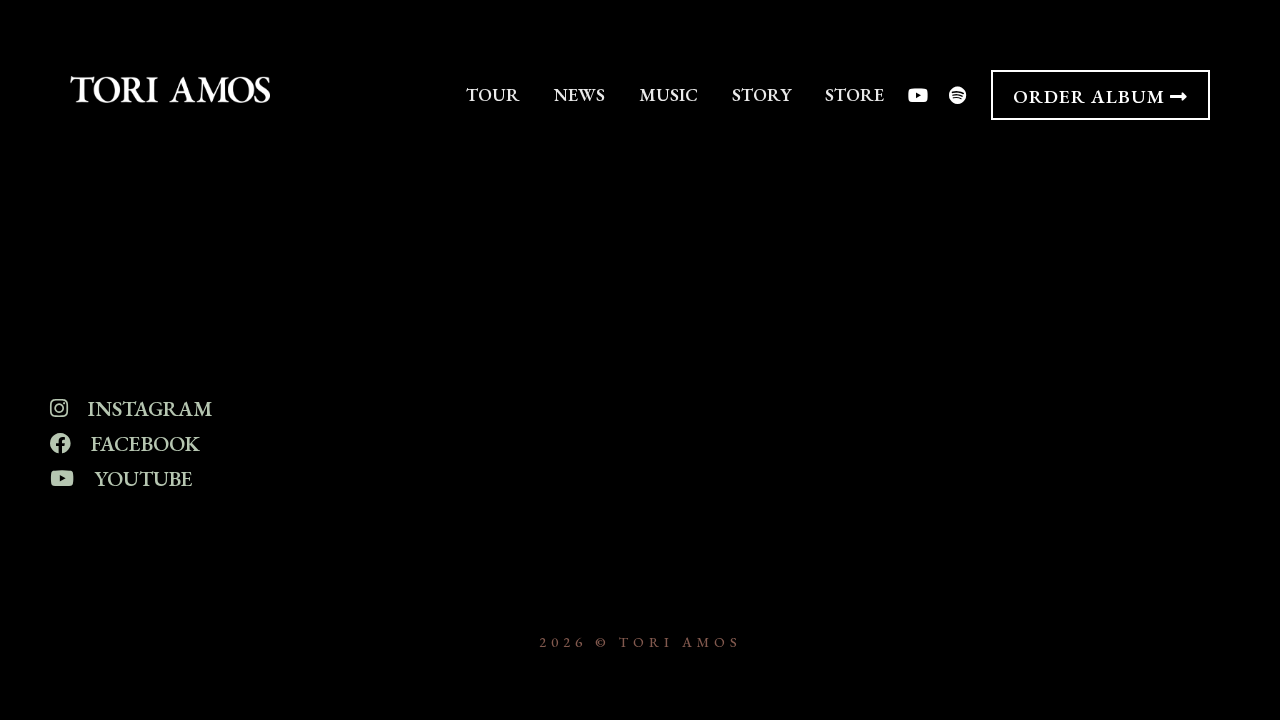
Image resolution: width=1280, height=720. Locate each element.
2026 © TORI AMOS (640, 642)
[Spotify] (958, 95)
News (579, 94)
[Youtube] (917, 95)
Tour (493, 94)
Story (761, 94)
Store (854, 94)
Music (668, 94)
